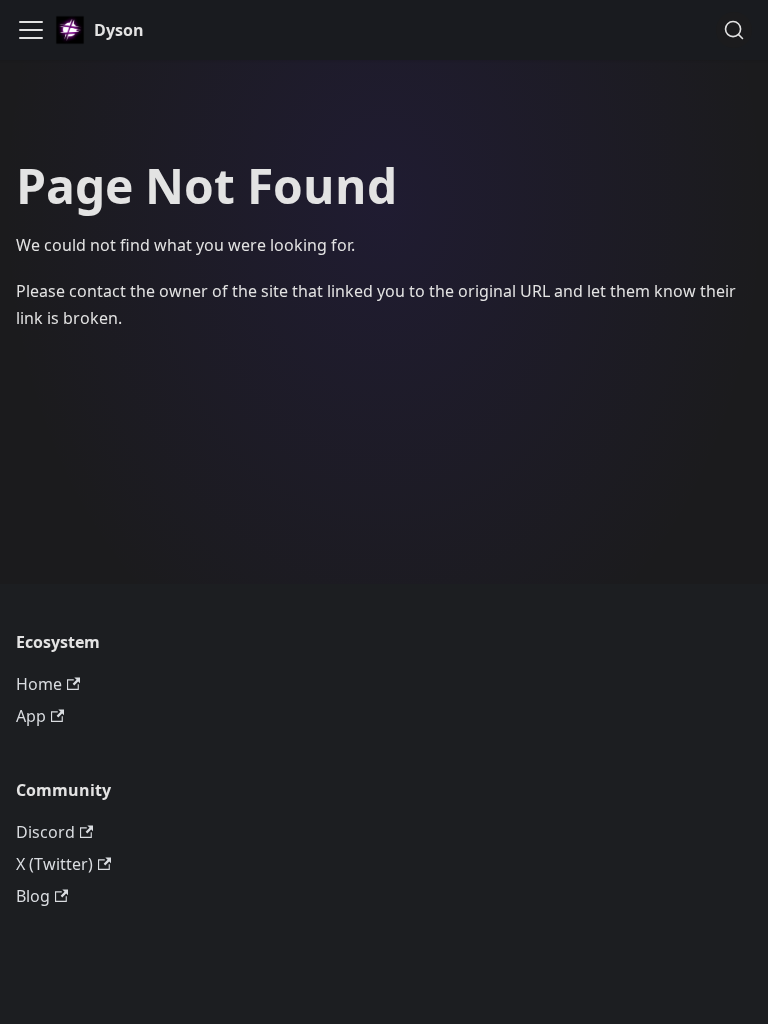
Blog (33, 896)
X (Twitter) (54, 864)
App (31, 716)
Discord (45, 832)
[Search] (734, 30)
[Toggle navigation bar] (31, 30)
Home (39, 684)
